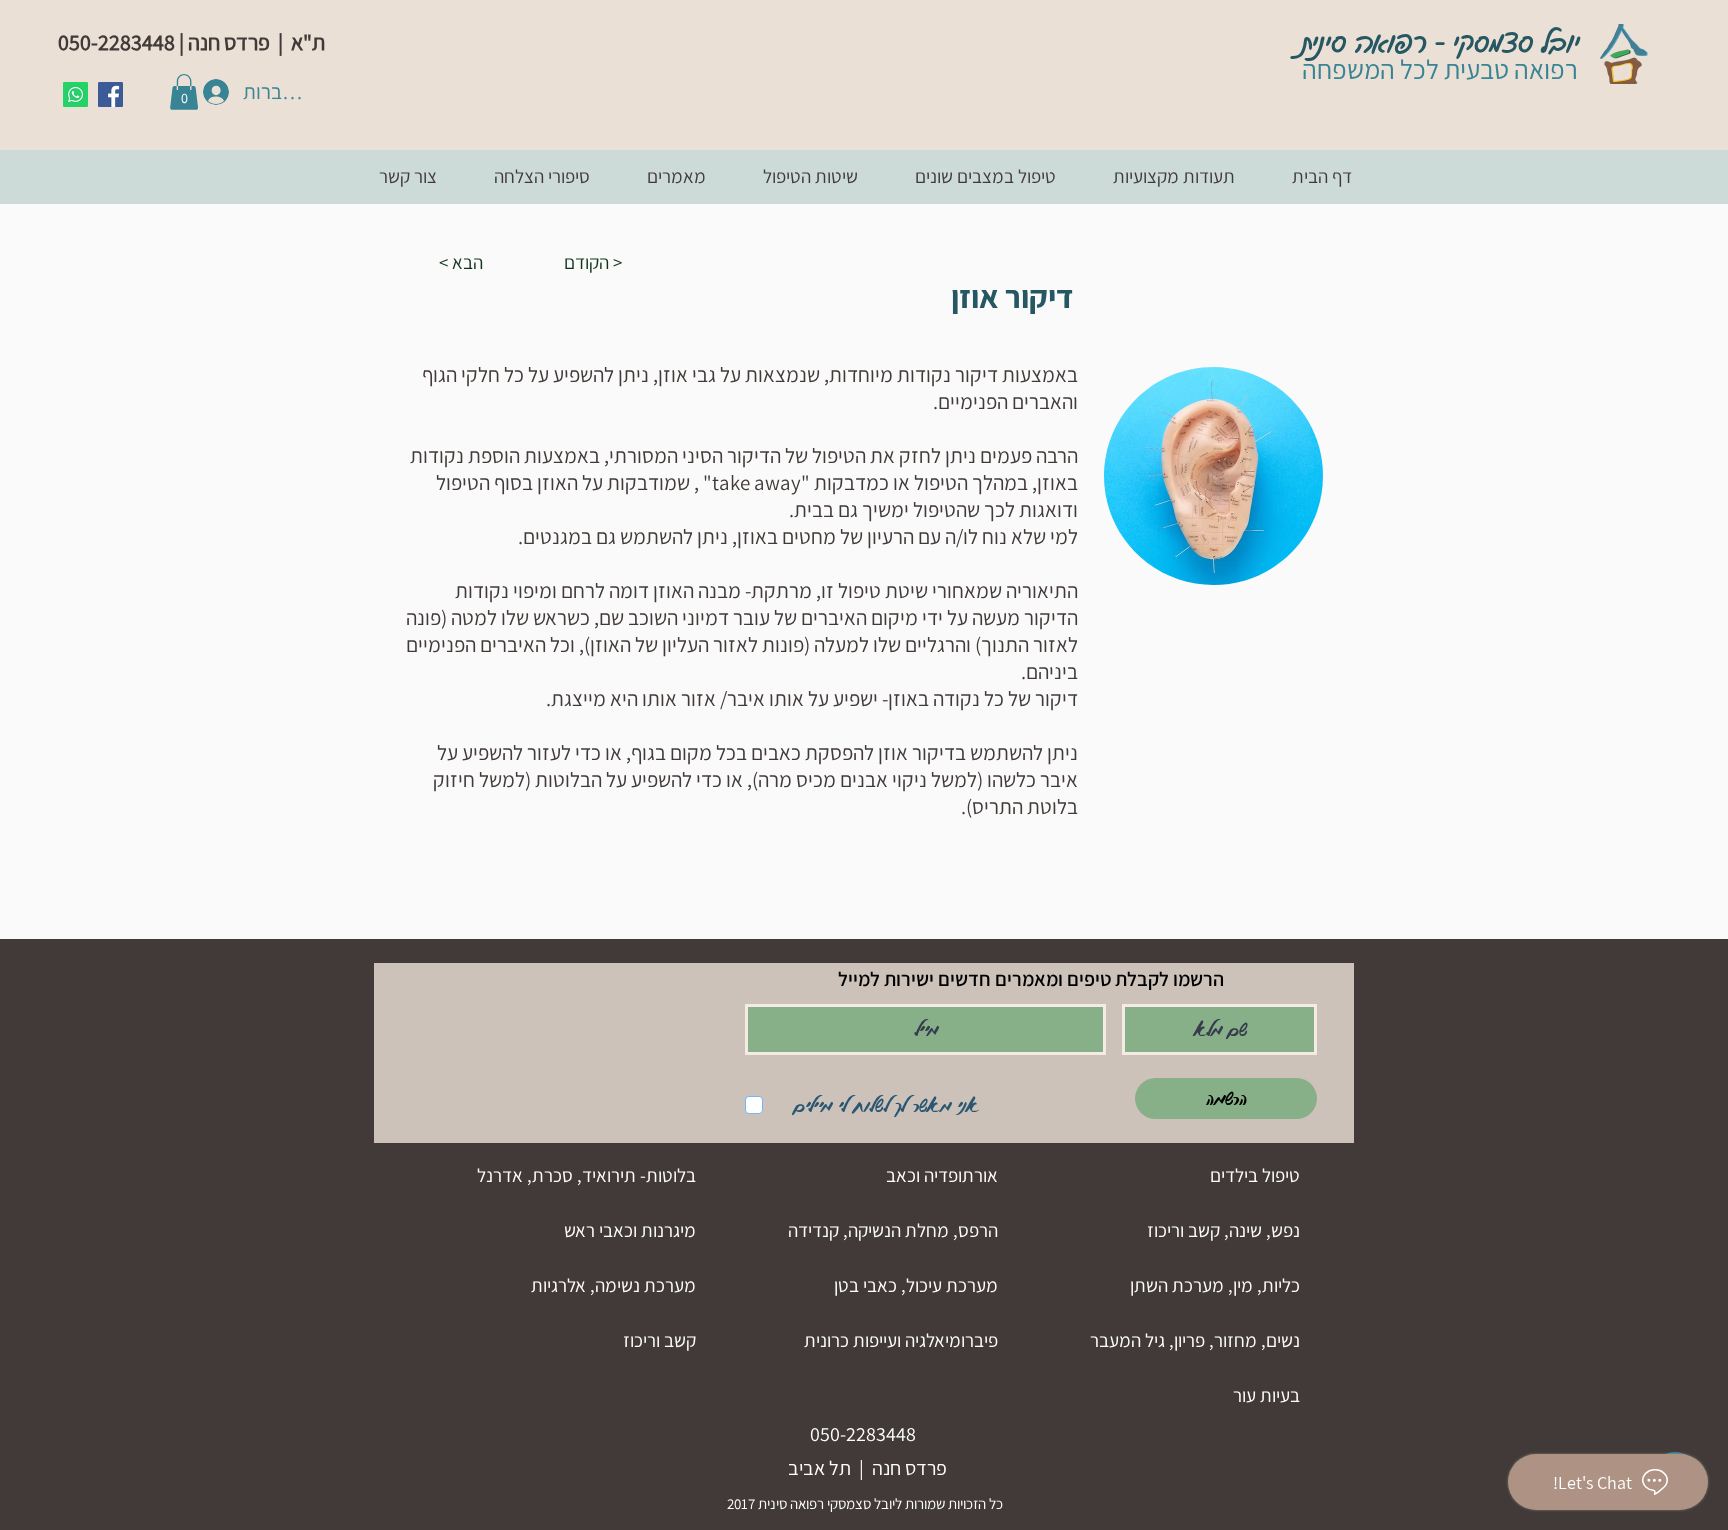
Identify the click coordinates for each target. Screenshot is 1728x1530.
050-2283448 (863, 1434)
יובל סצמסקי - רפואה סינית (1440, 43)
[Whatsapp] (75, 94)
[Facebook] (110, 94)
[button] (184, 92)
